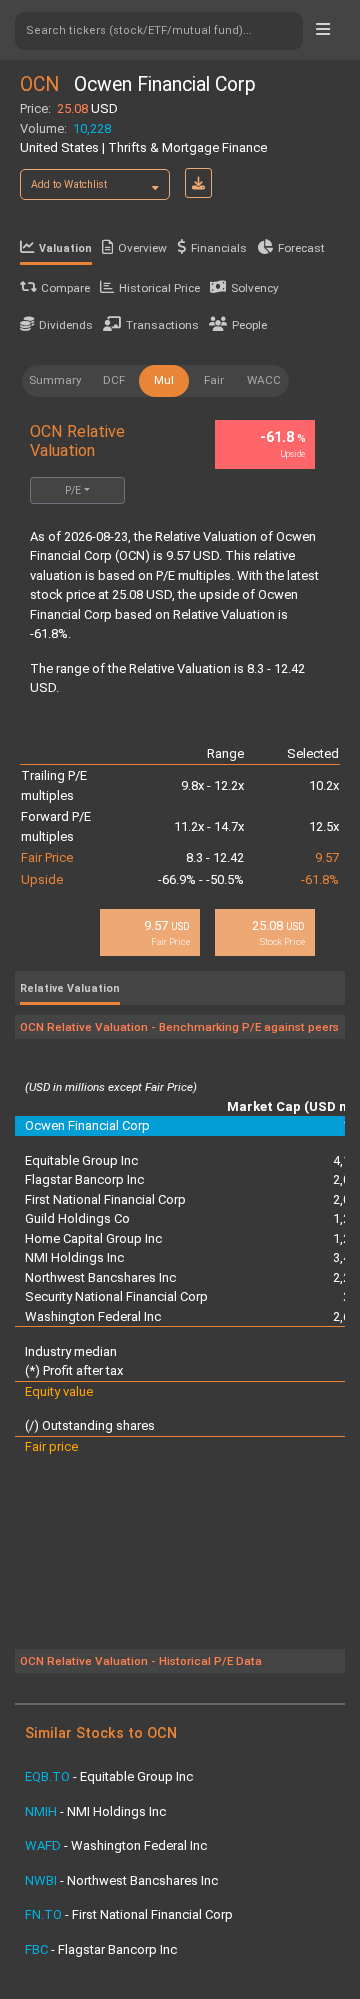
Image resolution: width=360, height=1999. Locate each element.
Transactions (162, 325)
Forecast (301, 248)
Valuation (65, 248)
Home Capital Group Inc (93, 1238)
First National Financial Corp (105, 1199)
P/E (73, 490)
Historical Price (159, 288)
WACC (264, 380)
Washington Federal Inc (93, 1316)
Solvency (255, 288)
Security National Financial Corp (116, 1296)
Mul (164, 380)
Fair (214, 380)
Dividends (66, 325)
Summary (55, 380)
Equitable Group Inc (81, 1160)
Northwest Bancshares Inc (100, 1277)
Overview (142, 248)
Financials (219, 248)
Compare (65, 288)
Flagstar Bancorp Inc (84, 1179)
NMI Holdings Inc (74, 1257)
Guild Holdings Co (77, 1218)
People (249, 325)
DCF (114, 380)
